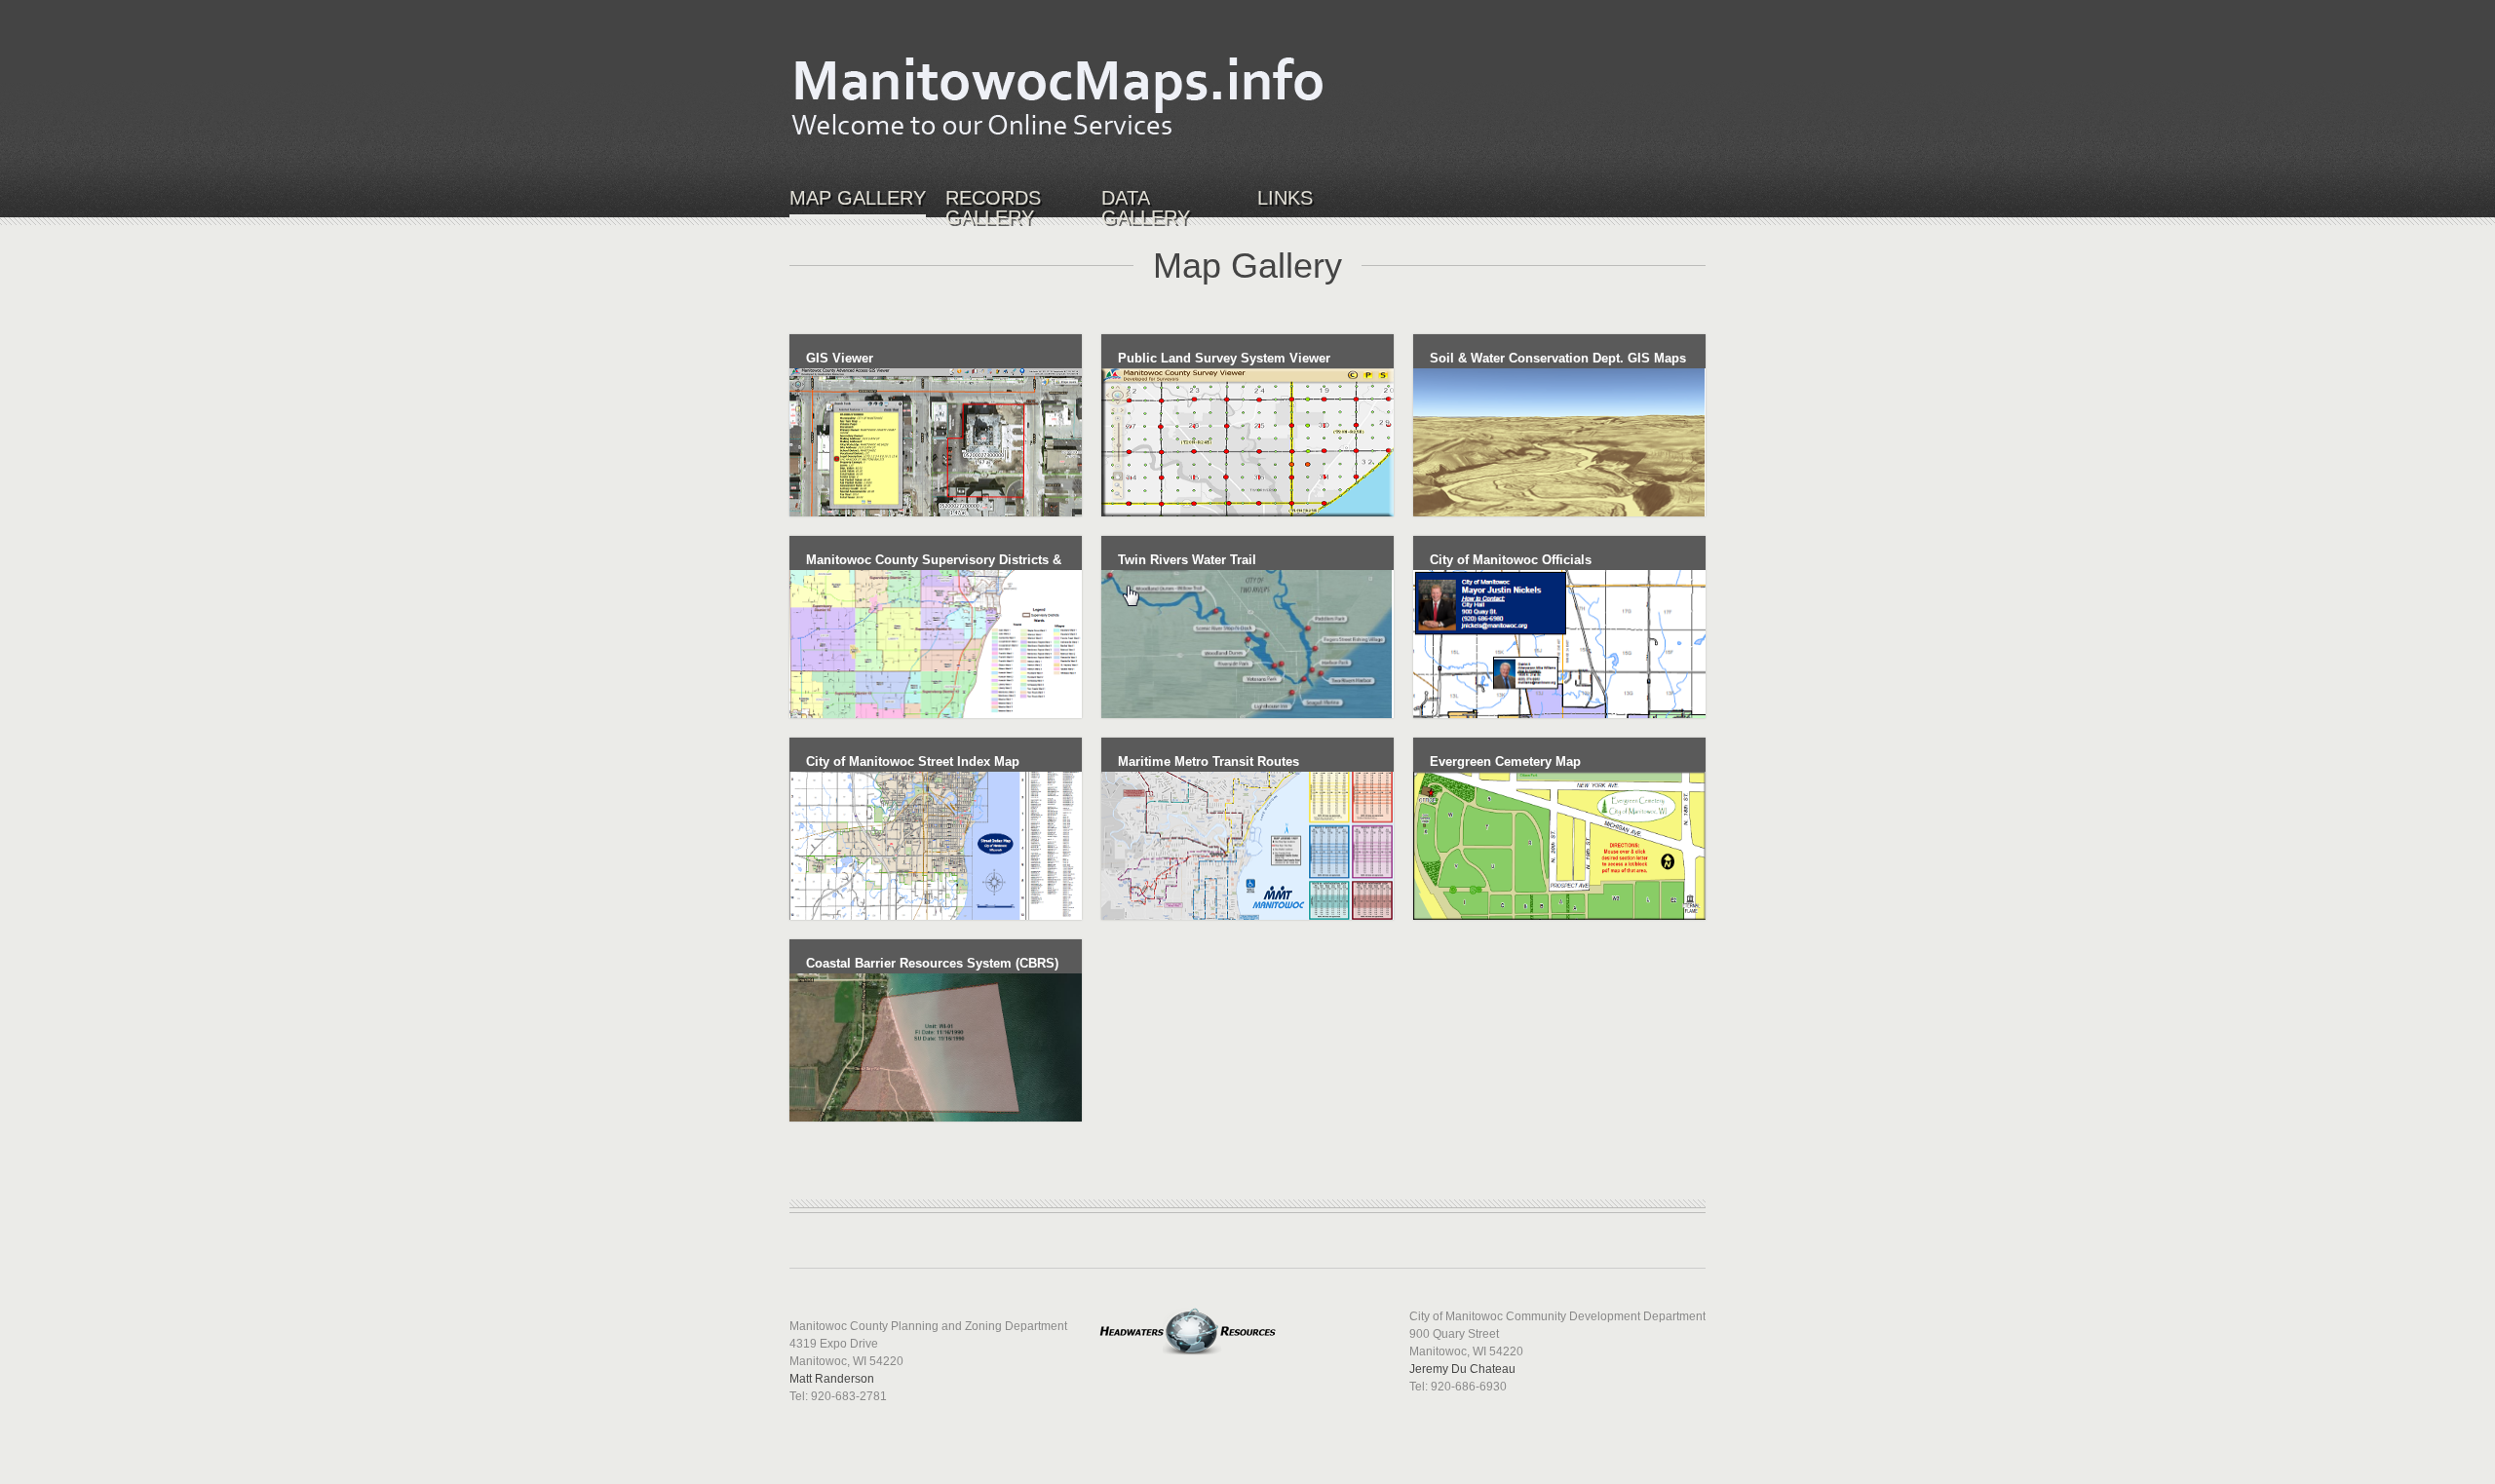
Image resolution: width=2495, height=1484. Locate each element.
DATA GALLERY (1146, 208)
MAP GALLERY (858, 198)
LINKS (1285, 198)
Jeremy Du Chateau (1462, 1369)
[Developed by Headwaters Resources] (1189, 1316)
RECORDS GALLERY (993, 208)
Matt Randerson (832, 1379)
